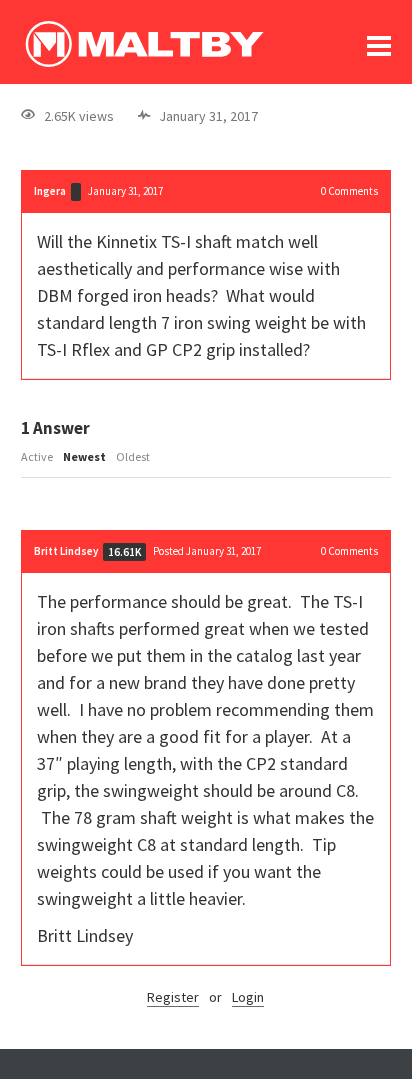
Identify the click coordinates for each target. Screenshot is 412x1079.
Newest (84, 456)
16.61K (124, 552)
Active (37, 456)
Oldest (133, 456)
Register (173, 997)
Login (248, 997)
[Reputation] (76, 192)
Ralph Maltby (144, 44)
